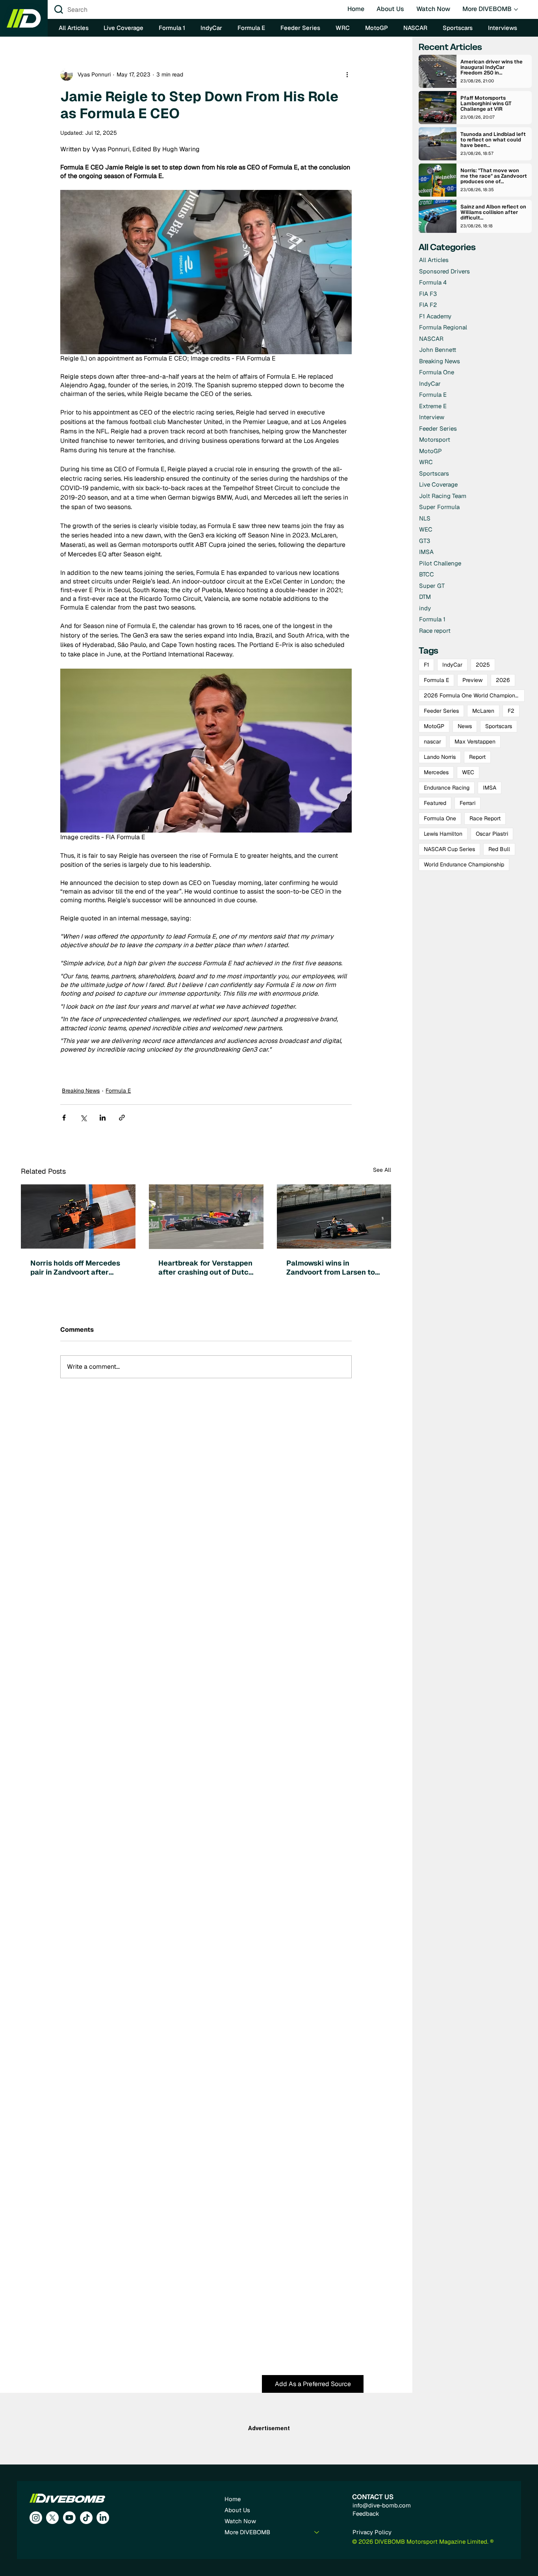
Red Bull (499, 849)
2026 (503, 680)
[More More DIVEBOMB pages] (516, 9)
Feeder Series (441, 711)
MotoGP (434, 726)
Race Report (485, 818)
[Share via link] (122, 1118)
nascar (432, 742)
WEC (468, 772)
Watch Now (240, 2521)
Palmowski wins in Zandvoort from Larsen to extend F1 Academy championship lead (331, 1268)
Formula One (440, 818)
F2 (511, 711)
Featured (435, 803)
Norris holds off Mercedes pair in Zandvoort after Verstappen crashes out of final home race (76, 1268)
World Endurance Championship (464, 864)
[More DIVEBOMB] (317, 2532)
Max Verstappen (475, 742)
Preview (472, 680)
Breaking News (81, 1091)
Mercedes (436, 772)
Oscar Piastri (492, 834)
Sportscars (499, 726)
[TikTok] (86, 2518)
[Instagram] (36, 2518)
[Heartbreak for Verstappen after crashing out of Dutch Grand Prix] (206, 1217)
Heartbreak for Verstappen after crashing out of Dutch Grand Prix (206, 1268)
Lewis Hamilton (443, 834)
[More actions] (347, 74)
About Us (237, 2510)
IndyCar (452, 665)
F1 (426, 665)
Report (477, 757)
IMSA (490, 788)
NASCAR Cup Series (449, 849)
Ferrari (468, 803)
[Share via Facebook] (64, 1118)
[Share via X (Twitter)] (83, 1118)
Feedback (366, 2514)
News (465, 726)
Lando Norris (440, 757)
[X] (52, 2518)
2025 (483, 665)
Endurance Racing (447, 788)
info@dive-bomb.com (382, 2505)
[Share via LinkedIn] (103, 1118)
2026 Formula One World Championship (474, 695)
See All (382, 1170)
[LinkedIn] (103, 2518)
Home (233, 2499)
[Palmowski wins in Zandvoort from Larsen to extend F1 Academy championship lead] (334, 1216)
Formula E (118, 1091)
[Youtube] (69, 2518)
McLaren (483, 711)
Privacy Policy (372, 2532)
